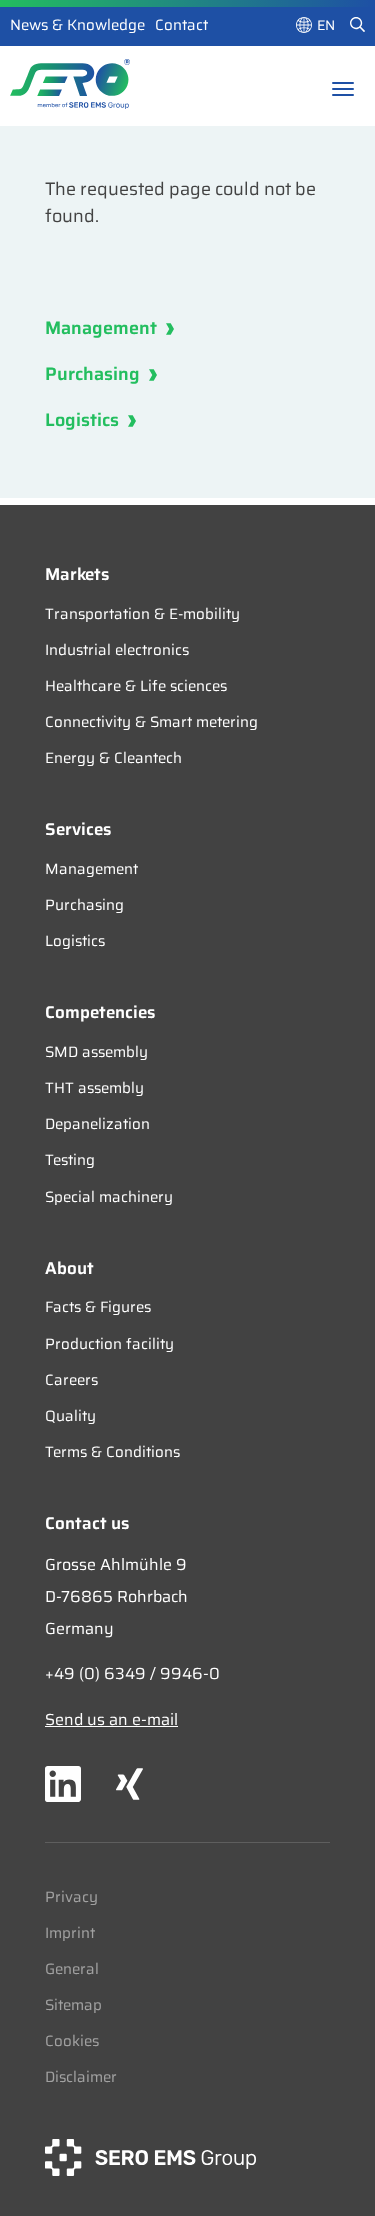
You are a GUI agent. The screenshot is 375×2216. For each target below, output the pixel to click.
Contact (181, 25)
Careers (71, 1380)
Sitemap (73, 2005)
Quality (70, 1416)
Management (103, 328)
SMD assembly (96, 1052)
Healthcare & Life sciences (136, 686)
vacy (81, 1897)
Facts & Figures (98, 1307)
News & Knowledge (77, 25)
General (72, 1969)
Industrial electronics (117, 650)
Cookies (72, 2041)
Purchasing (94, 374)
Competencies (100, 1012)
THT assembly (94, 1088)
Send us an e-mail (111, 1719)
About (69, 1268)
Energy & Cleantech (113, 758)
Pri (55, 1897)
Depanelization (97, 1124)
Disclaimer (81, 2077)
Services (78, 829)
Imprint (70, 1933)
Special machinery (109, 1197)
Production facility (109, 1344)
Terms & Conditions (112, 1452)
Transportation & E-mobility (142, 614)
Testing (70, 1160)
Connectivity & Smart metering (151, 722)
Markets (77, 574)
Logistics (84, 420)
